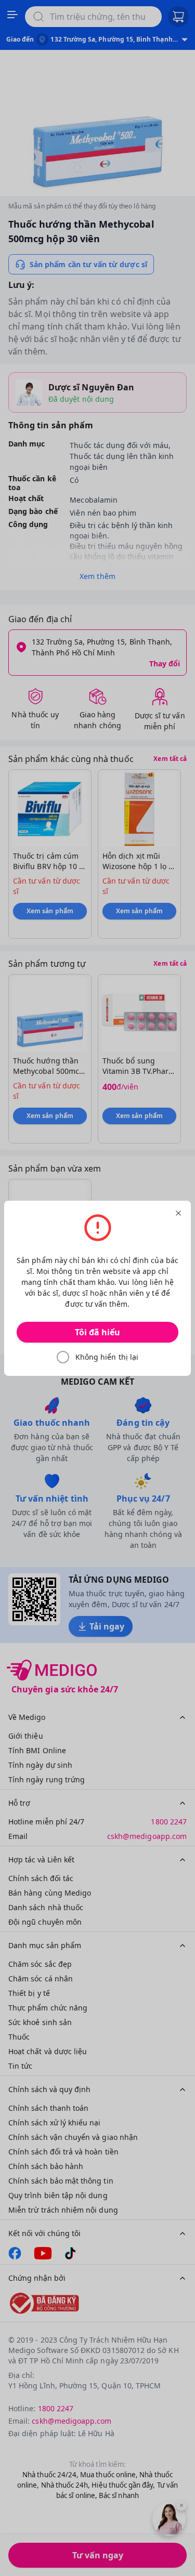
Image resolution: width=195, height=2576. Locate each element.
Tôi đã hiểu (97, 1332)
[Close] (178, 1213)
